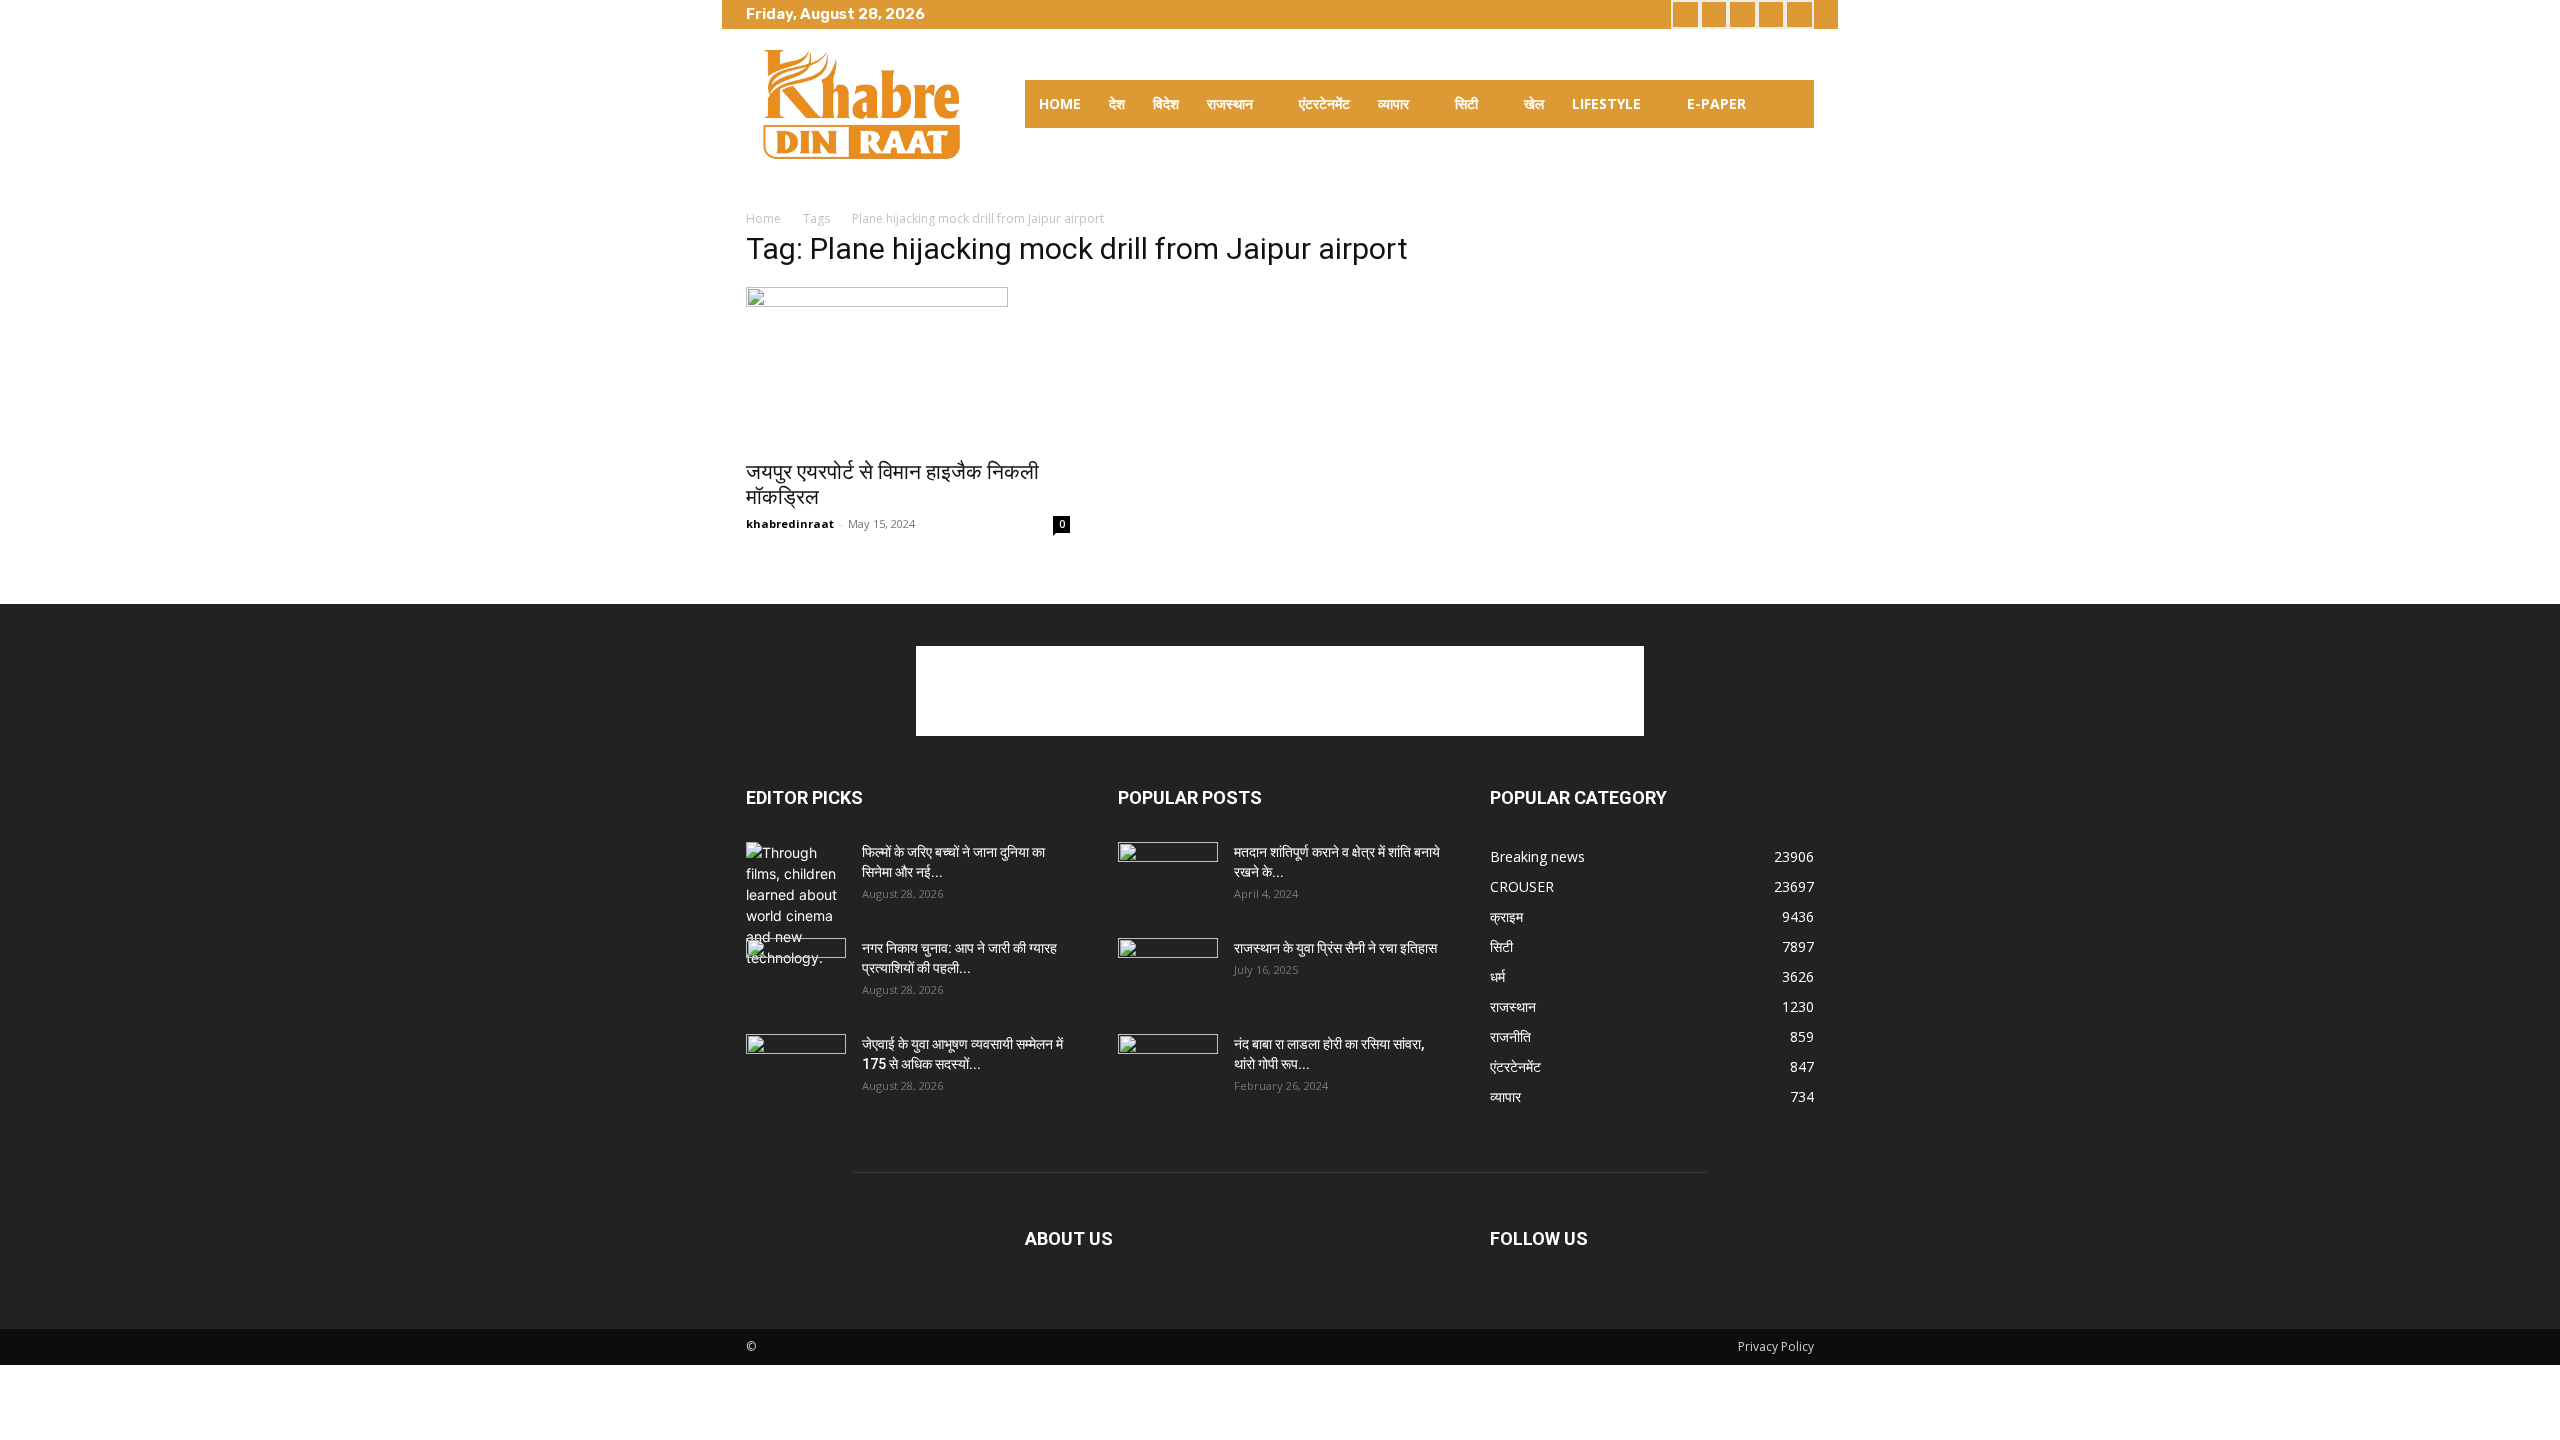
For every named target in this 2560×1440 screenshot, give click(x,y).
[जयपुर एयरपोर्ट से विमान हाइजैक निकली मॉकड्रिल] (908, 367)
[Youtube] (1799, 14)
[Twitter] (1742, 14)
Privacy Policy (1776, 1346)
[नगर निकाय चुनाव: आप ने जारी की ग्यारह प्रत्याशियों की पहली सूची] (796, 973)
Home (763, 218)
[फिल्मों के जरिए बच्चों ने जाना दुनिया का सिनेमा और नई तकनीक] (796, 905)
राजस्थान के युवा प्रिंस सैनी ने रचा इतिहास (1335, 948)
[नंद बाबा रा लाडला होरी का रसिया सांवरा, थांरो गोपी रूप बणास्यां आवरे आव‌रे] (1168, 1069)
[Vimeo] (1771, 14)
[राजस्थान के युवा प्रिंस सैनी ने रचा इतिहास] (1168, 973)
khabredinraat (790, 523)
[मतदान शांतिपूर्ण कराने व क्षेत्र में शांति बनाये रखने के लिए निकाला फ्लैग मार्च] (1168, 877)
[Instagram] (1714, 14)
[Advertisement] (1280, 691)
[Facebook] (1685, 14)
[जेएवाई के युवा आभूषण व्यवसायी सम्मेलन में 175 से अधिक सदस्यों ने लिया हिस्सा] (796, 1069)
